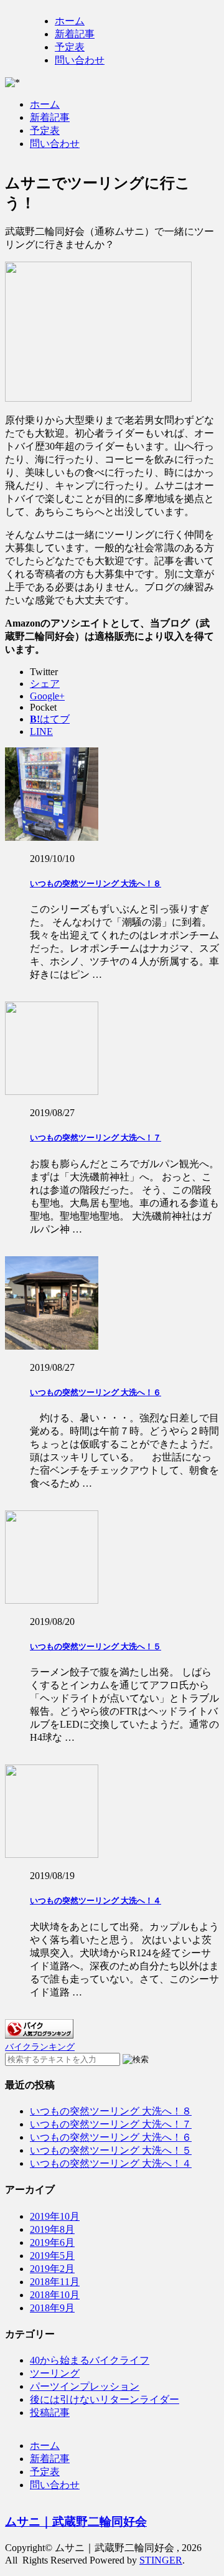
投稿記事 (50, 2413)
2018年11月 (55, 2282)
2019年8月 (52, 2229)
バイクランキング (40, 2047)
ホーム (70, 21)
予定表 (70, 47)
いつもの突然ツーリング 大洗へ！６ (96, 1392)
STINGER (161, 2560)
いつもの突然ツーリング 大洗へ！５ (96, 1646)
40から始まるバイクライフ (90, 2360)
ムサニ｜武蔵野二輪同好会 (76, 2522)
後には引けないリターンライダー (105, 2399)
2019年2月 (52, 2269)
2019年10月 (55, 2216)
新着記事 (75, 34)
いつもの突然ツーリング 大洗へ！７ (96, 1138)
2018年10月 (55, 2295)
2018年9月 (52, 2308)
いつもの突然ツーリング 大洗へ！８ (96, 883)
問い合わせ (80, 60)
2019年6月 (52, 2242)
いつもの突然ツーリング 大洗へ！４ (96, 1901)
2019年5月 (52, 2256)
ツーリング (55, 2373)
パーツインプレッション (85, 2386)
